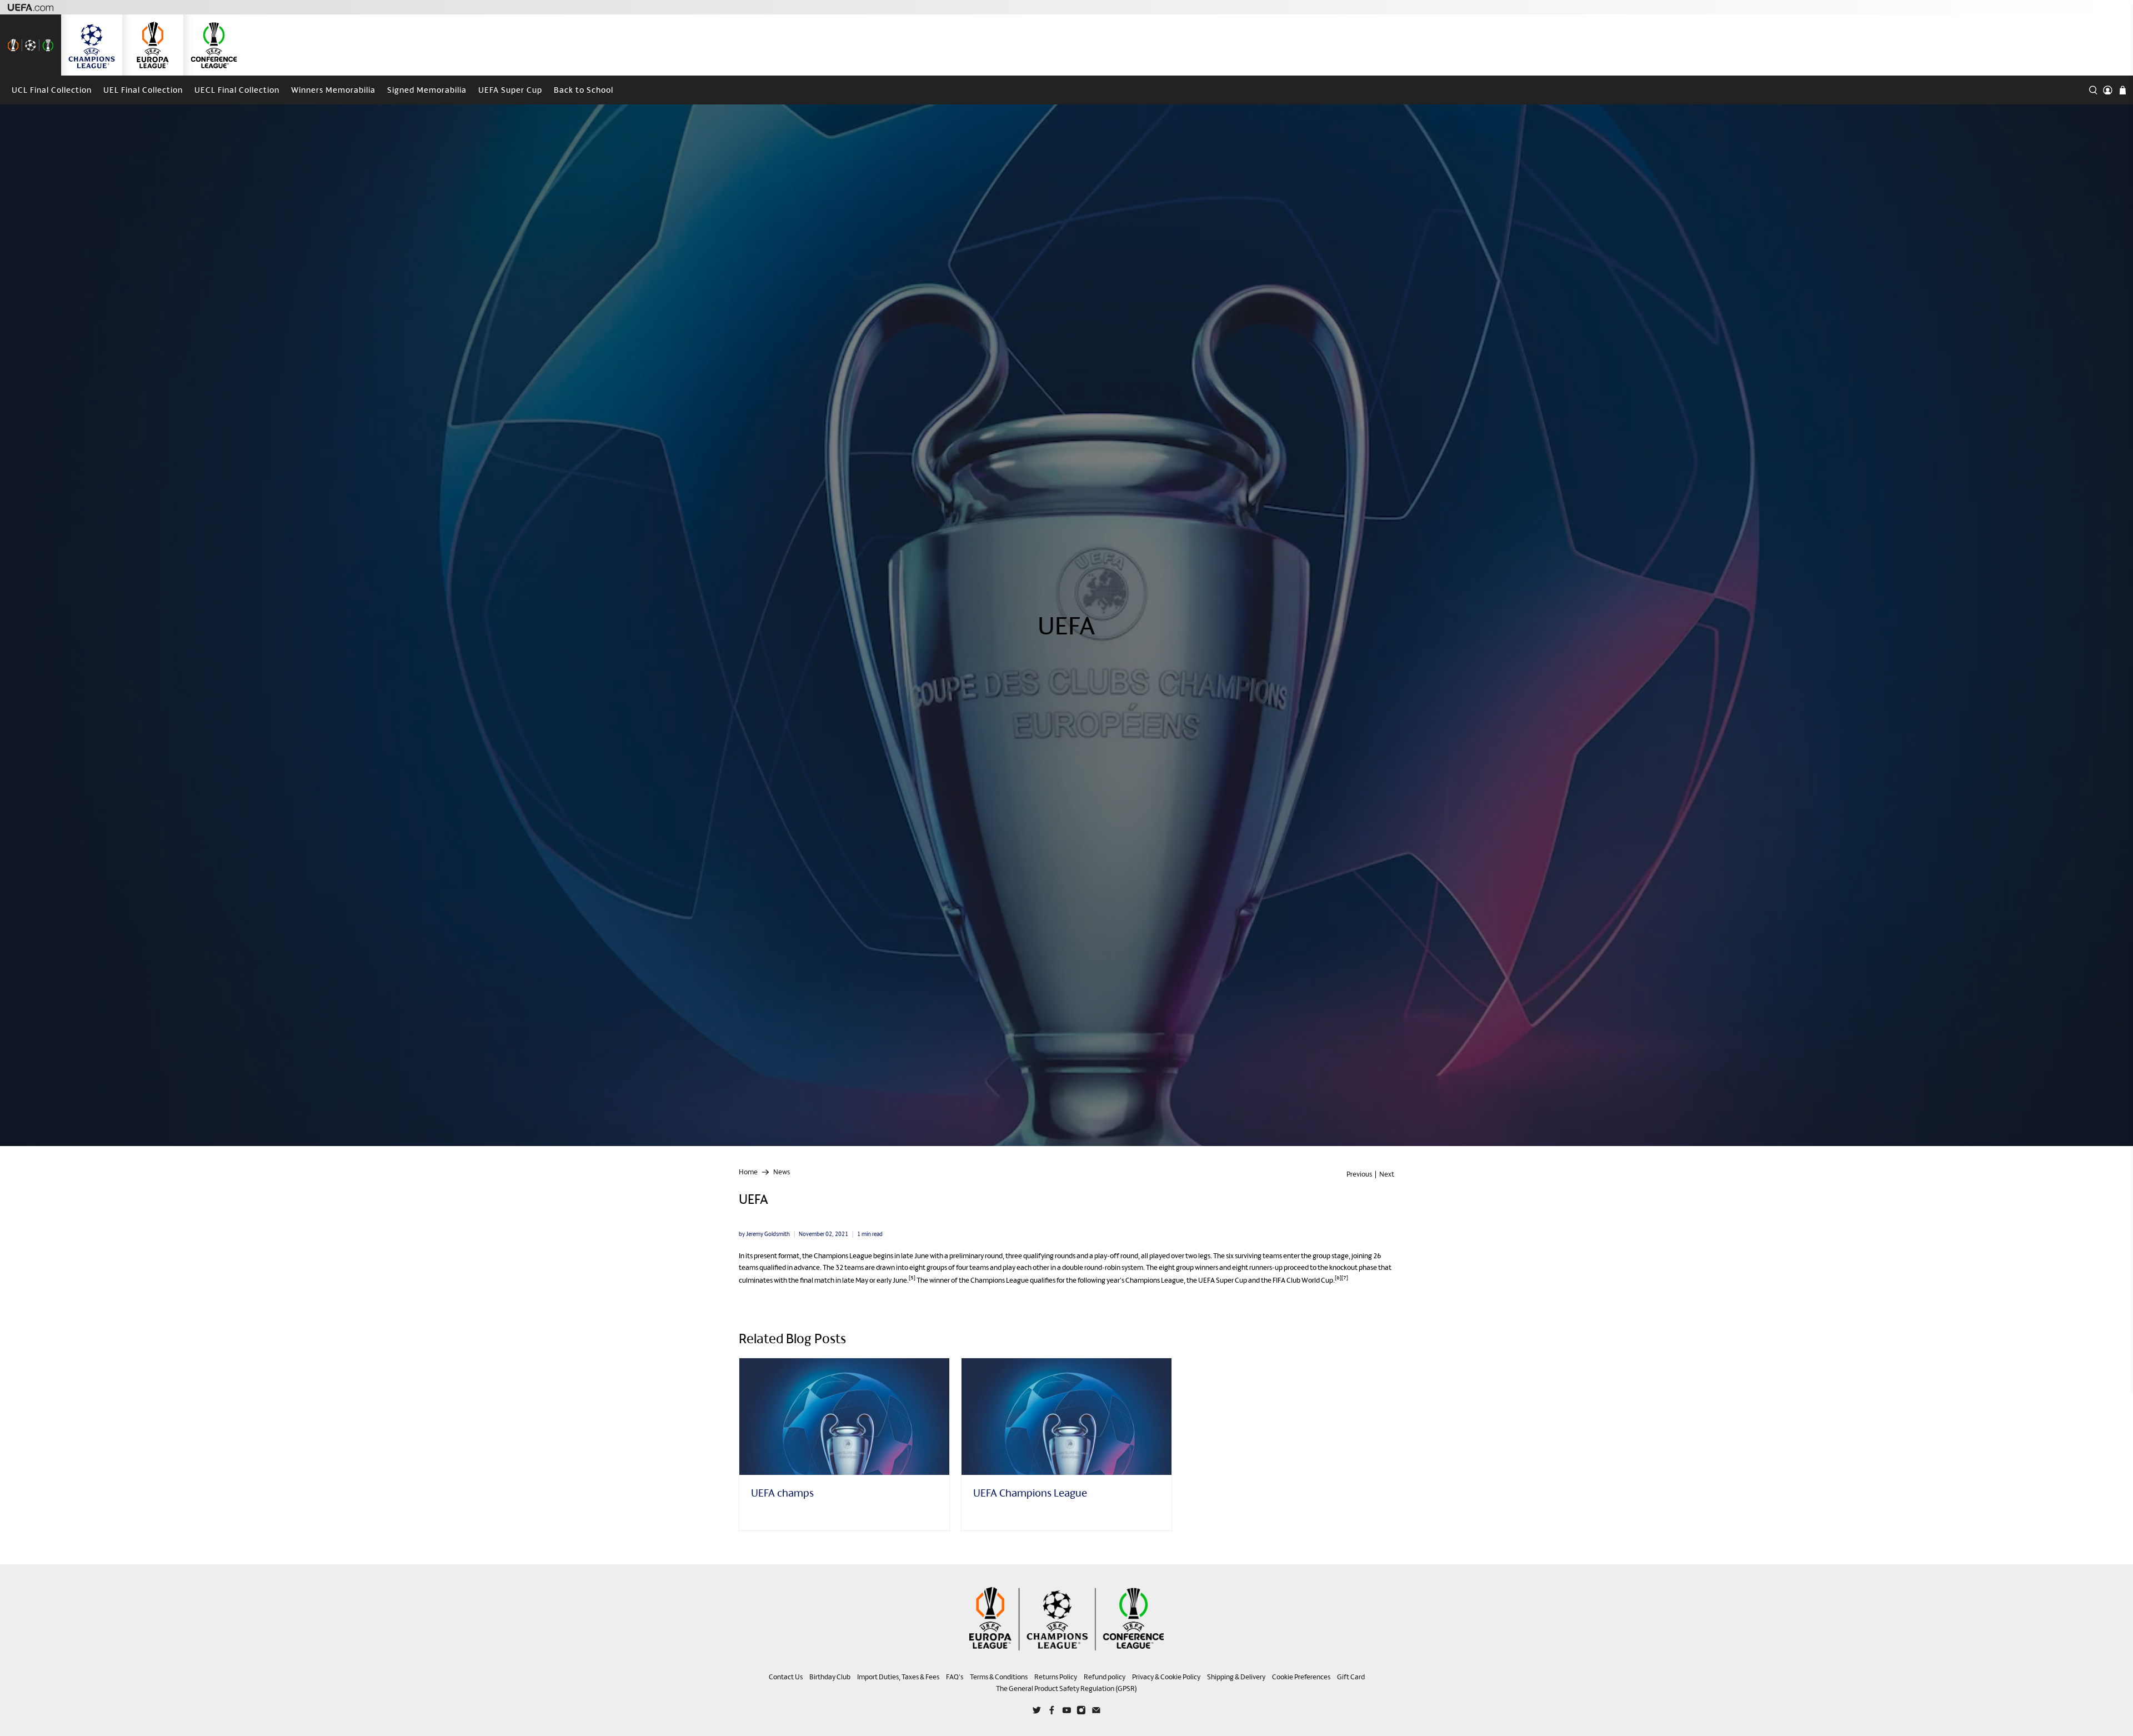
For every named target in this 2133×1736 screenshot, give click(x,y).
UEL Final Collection (143, 90)
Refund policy (1105, 1677)
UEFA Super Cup (510, 90)
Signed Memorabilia (427, 90)
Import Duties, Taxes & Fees (898, 1677)
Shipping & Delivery (1236, 1677)
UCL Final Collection (52, 90)
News (782, 1172)
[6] (1338, 1277)
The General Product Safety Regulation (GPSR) (1066, 1689)
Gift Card (1351, 1677)
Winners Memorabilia (333, 90)
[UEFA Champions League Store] (92, 45)
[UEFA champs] (844, 1417)
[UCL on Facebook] (1052, 1712)
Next (1387, 1174)
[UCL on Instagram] (1081, 1712)
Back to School (584, 90)
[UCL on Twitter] (1037, 1712)
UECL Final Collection (237, 90)
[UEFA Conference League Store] (214, 45)
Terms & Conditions (999, 1677)
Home (748, 1172)
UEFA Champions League (1030, 1493)
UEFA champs (782, 1493)
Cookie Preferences (1301, 1677)
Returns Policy (1056, 1677)
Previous (1359, 1174)
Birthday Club (830, 1677)
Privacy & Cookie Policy (1166, 1677)
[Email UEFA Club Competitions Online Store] (1096, 1712)
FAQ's (955, 1677)
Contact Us (786, 1677)
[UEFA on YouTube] (1067, 1712)
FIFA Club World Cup (1303, 1280)
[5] (912, 1277)
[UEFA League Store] (31, 45)
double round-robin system (1103, 1267)
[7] (1345, 1277)
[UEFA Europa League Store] (153, 45)
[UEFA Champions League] (1066, 1417)
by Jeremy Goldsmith (764, 1234)
